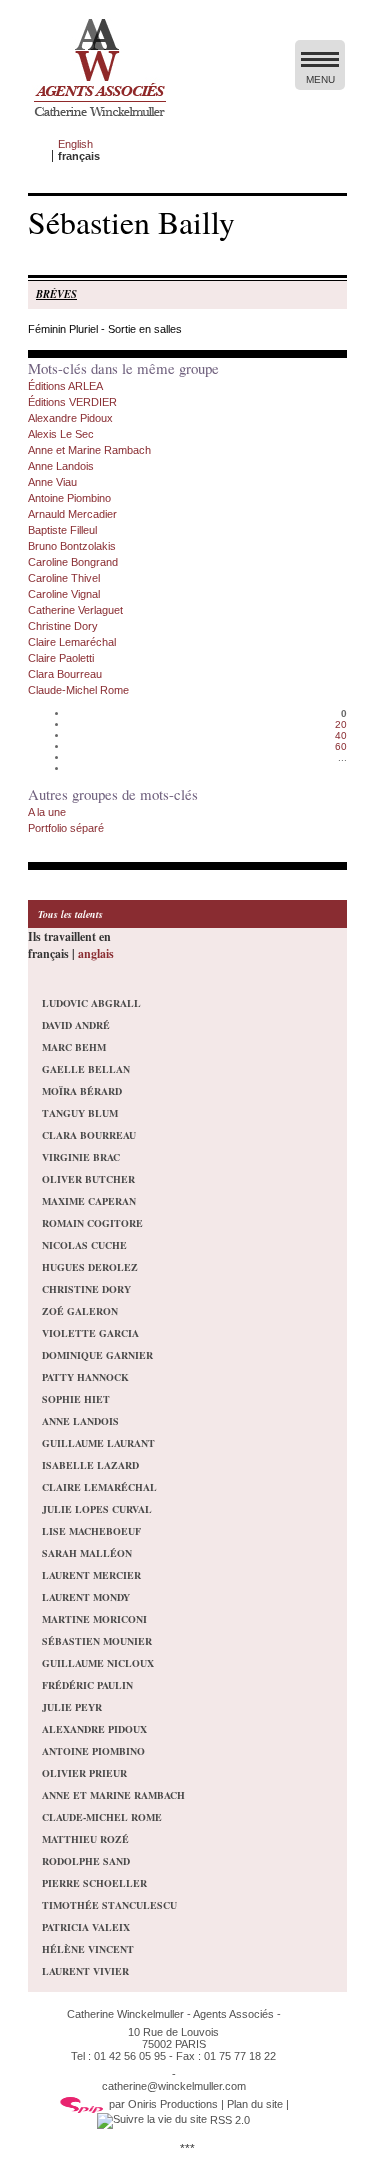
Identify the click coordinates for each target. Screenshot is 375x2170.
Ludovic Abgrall (91, 1003)
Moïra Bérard (82, 1091)
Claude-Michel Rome (78, 690)
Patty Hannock (85, 1377)
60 (341, 746)
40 (341, 735)
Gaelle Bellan (86, 1069)
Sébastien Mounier (97, 1641)
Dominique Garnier (97, 1355)
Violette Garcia (90, 1333)
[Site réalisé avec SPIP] (82, 2104)
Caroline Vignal (64, 594)
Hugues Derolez (90, 1267)
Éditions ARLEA (65, 386)
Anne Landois (61, 466)
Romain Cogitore (92, 1223)
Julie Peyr (72, 1707)
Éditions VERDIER (72, 402)
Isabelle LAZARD (90, 1465)
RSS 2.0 (228, 2120)
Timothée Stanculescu (109, 1905)
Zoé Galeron (80, 1311)
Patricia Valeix (86, 1927)
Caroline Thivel (64, 578)
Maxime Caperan (89, 1201)
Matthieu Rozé (85, 1839)
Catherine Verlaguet (75, 610)
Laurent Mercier (91, 1575)
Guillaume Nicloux (98, 1663)
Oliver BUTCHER (88, 1179)
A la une (47, 812)
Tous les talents (70, 914)
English (75, 144)
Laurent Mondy (86, 1597)
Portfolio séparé (66, 828)
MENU (320, 79)
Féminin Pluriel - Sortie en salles (105, 329)
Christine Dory (63, 626)
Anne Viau (52, 482)
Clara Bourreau (65, 674)
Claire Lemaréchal (72, 642)
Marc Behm (74, 1047)
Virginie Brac (81, 1157)
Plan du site (255, 2104)
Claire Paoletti (61, 658)
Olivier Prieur (84, 1773)
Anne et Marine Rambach (89, 450)
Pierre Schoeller (94, 1883)
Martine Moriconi (94, 1619)
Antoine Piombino (69, 498)
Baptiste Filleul (62, 530)
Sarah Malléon (87, 1553)
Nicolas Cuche (84, 1245)
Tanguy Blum (80, 1113)
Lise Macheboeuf (91, 1531)
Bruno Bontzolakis (72, 546)
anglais (96, 953)
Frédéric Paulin (87, 1685)
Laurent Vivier (85, 1971)
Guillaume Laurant (98, 1443)
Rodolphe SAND (86, 1861)
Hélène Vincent (88, 1949)
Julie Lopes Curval (97, 1509)
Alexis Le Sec (61, 434)
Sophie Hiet (76, 1399)
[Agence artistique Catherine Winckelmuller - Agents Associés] (99, 121)
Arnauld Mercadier (72, 514)
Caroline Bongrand (73, 562)
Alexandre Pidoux (70, 418)
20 (341, 724)
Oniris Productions (173, 2104)
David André (76, 1025)
